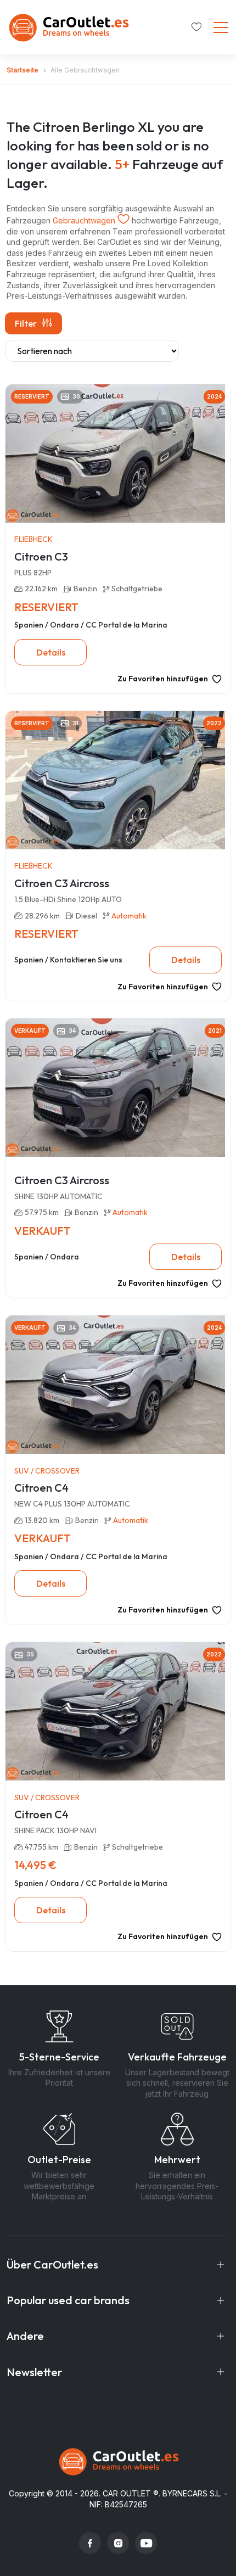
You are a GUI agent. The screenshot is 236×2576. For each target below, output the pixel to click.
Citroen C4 (41, 1488)
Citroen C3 (41, 556)
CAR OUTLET (127, 2493)
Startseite (23, 70)
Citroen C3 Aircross (62, 883)
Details (51, 652)
